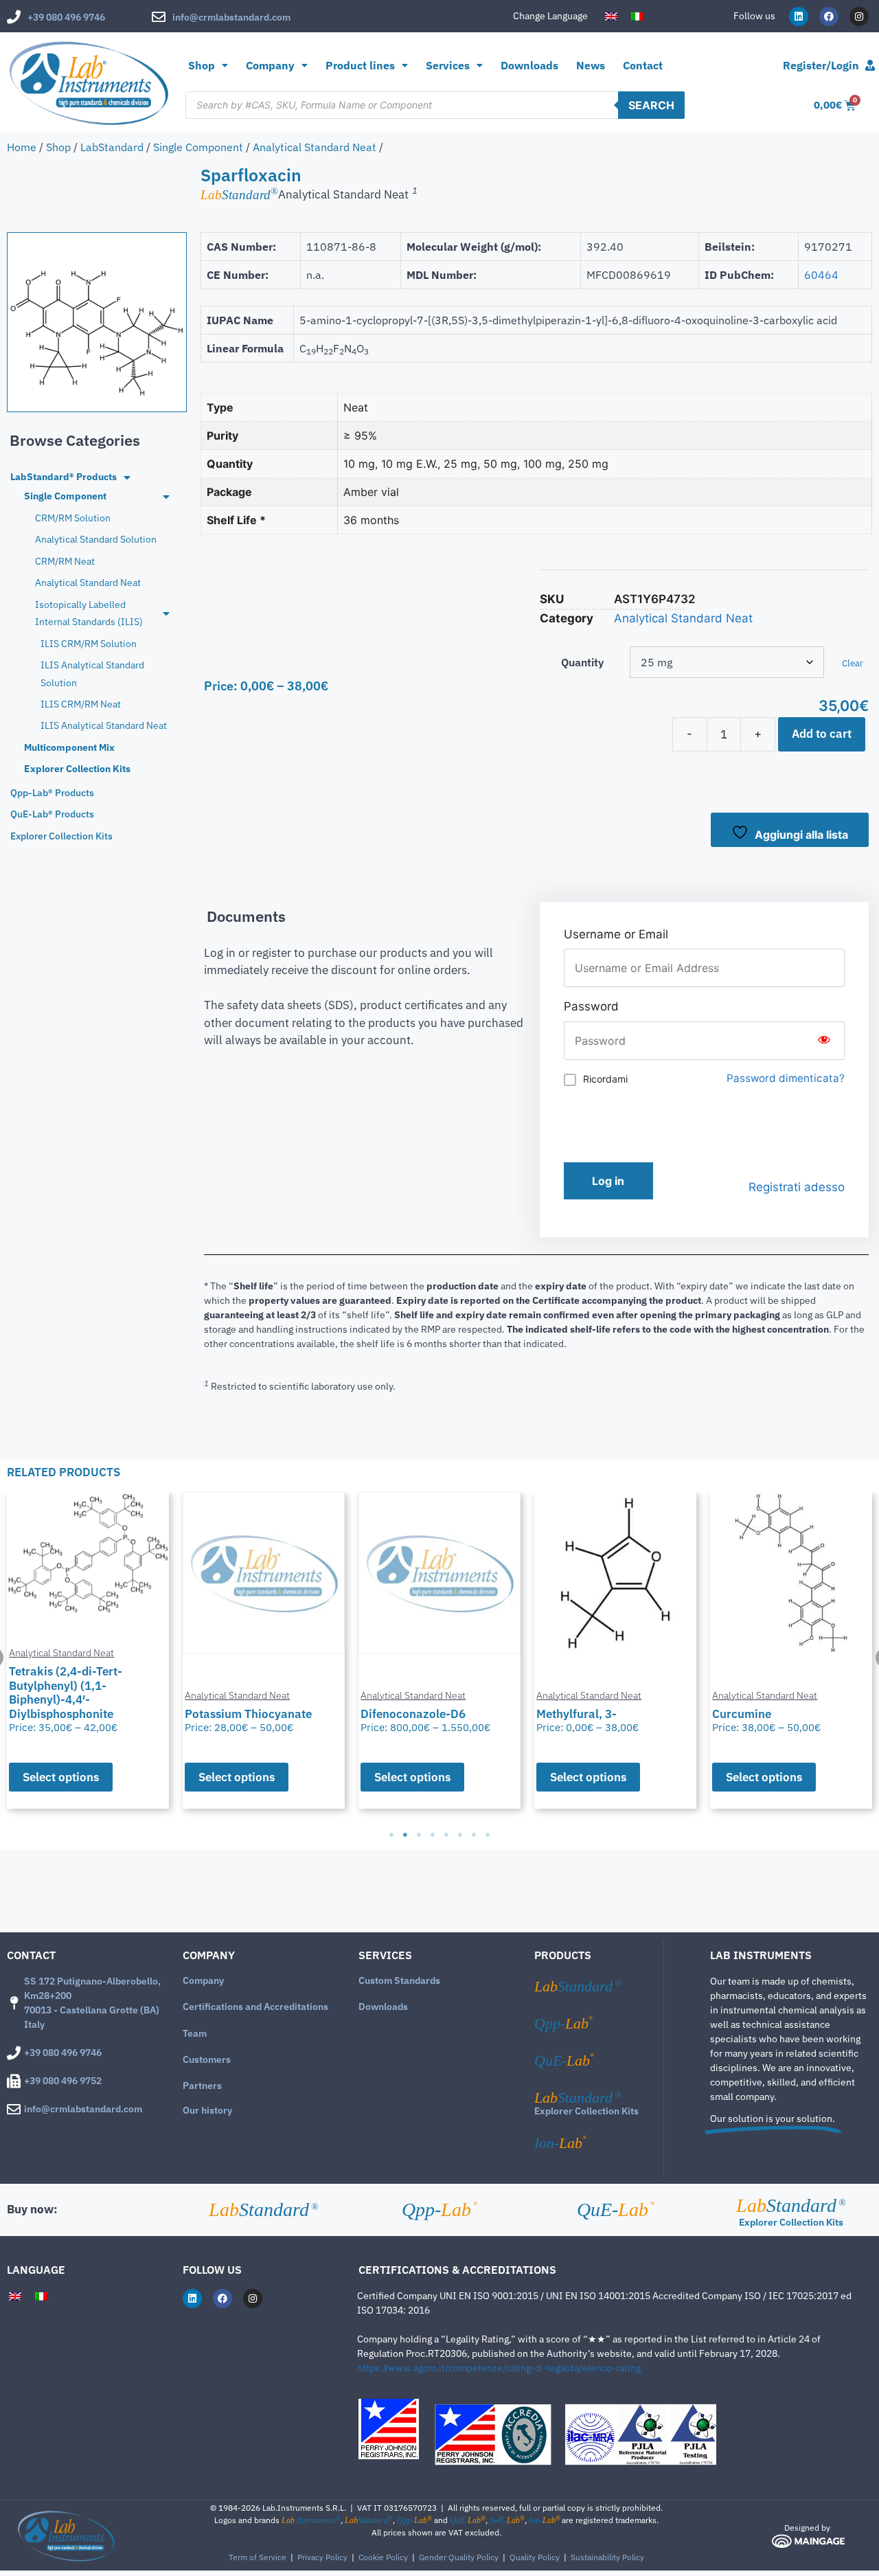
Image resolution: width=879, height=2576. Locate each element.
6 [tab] (460, 1835)
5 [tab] (446, 1835)
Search (651, 105)
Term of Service (258, 2557)
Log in (608, 1181)
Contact (643, 65)
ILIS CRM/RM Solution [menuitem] (89, 644)
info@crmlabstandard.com (231, 17)
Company (203, 1980)
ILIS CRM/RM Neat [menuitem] (81, 704)
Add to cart (822, 734)
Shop (202, 65)
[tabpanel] (247, 1650)
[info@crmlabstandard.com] (159, 17)
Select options (220, 1777)
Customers (207, 2059)
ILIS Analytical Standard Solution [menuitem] (92, 674)
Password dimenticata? (786, 1078)
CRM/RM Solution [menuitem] (73, 518)
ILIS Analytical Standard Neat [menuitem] (104, 725)
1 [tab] (391, 1835)
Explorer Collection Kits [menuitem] (77, 769)
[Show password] (824, 1041)
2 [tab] (405, 1835)
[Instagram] (859, 16)
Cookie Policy (383, 2557)
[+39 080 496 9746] (14, 17)
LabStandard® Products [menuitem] (64, 477)
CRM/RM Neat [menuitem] (65, 561)
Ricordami (605, 1079)
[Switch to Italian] (637, 16)
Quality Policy (535, 2557)
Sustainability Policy (607, 2557)
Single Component (198, 147)
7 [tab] (474, 1835)
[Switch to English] (611, 16)
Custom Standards (399, 1980)
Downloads (529, 65)
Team (195, 2033)
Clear (853, 663)
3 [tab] (419, 1835)
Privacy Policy (322, 2557)
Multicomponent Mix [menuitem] (69, 747)
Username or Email (616, 934)
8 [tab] (488, 1835)
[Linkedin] (799, 16)
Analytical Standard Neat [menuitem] (88, 583)
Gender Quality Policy (459, 2557)
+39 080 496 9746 (66, 17)
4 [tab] (433, 1835)
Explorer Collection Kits (586, 2111)
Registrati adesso (797, 1187)
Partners (202, 2086)
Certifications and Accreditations (255, 2007)
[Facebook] (829, 16)
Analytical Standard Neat (315, 147)
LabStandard (112, 147)
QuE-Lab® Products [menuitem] (52, 814)
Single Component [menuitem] (65, 496)
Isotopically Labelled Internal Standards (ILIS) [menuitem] (89, 613)
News (591, 65)
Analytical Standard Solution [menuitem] (96, 539)
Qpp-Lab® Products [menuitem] (52, 793)
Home (22, 147)
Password (591, 1006)
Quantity (582, 662)
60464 (821, 275)
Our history (207, 2110)
